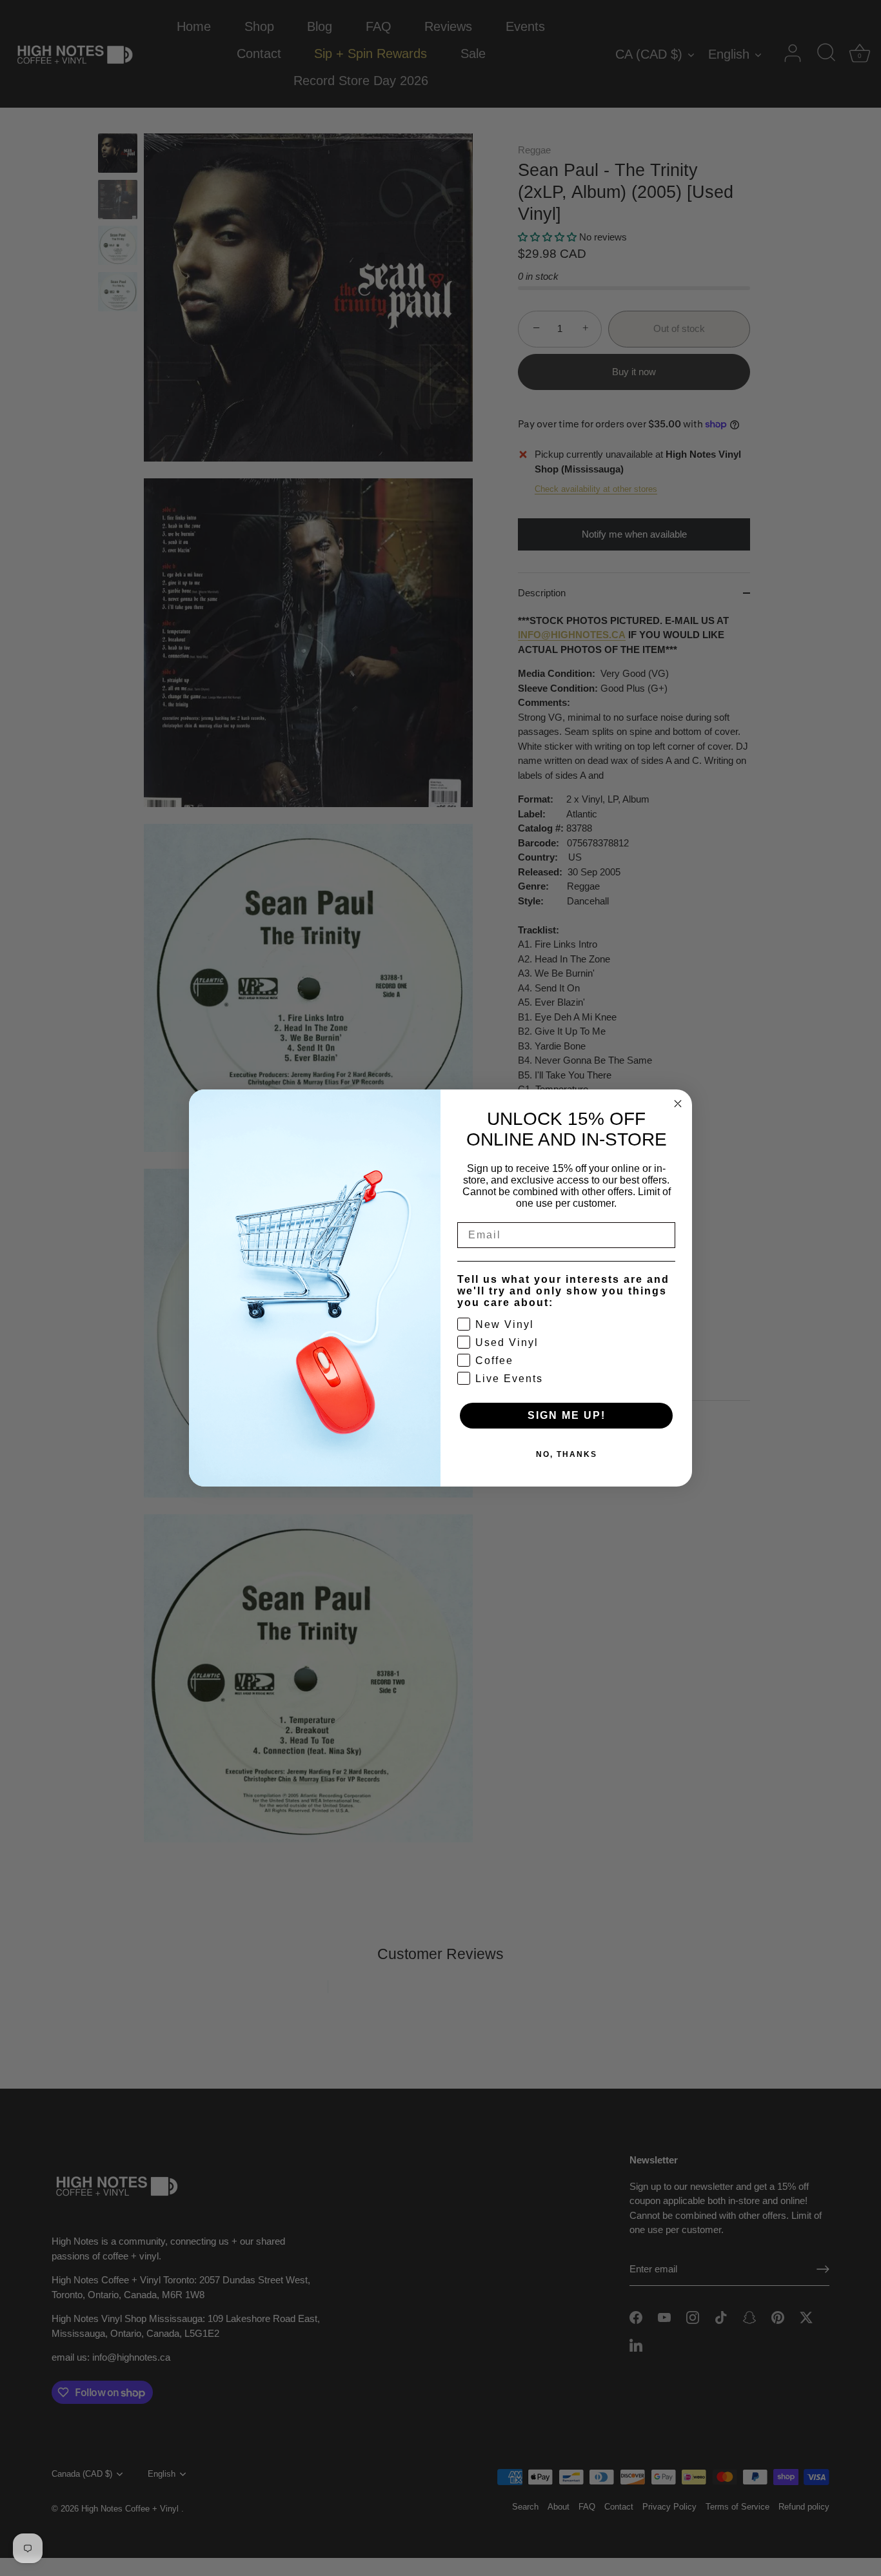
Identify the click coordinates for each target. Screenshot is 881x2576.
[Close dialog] (678, 1104)
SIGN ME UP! (567, 1415)
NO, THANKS (567, 1454)
